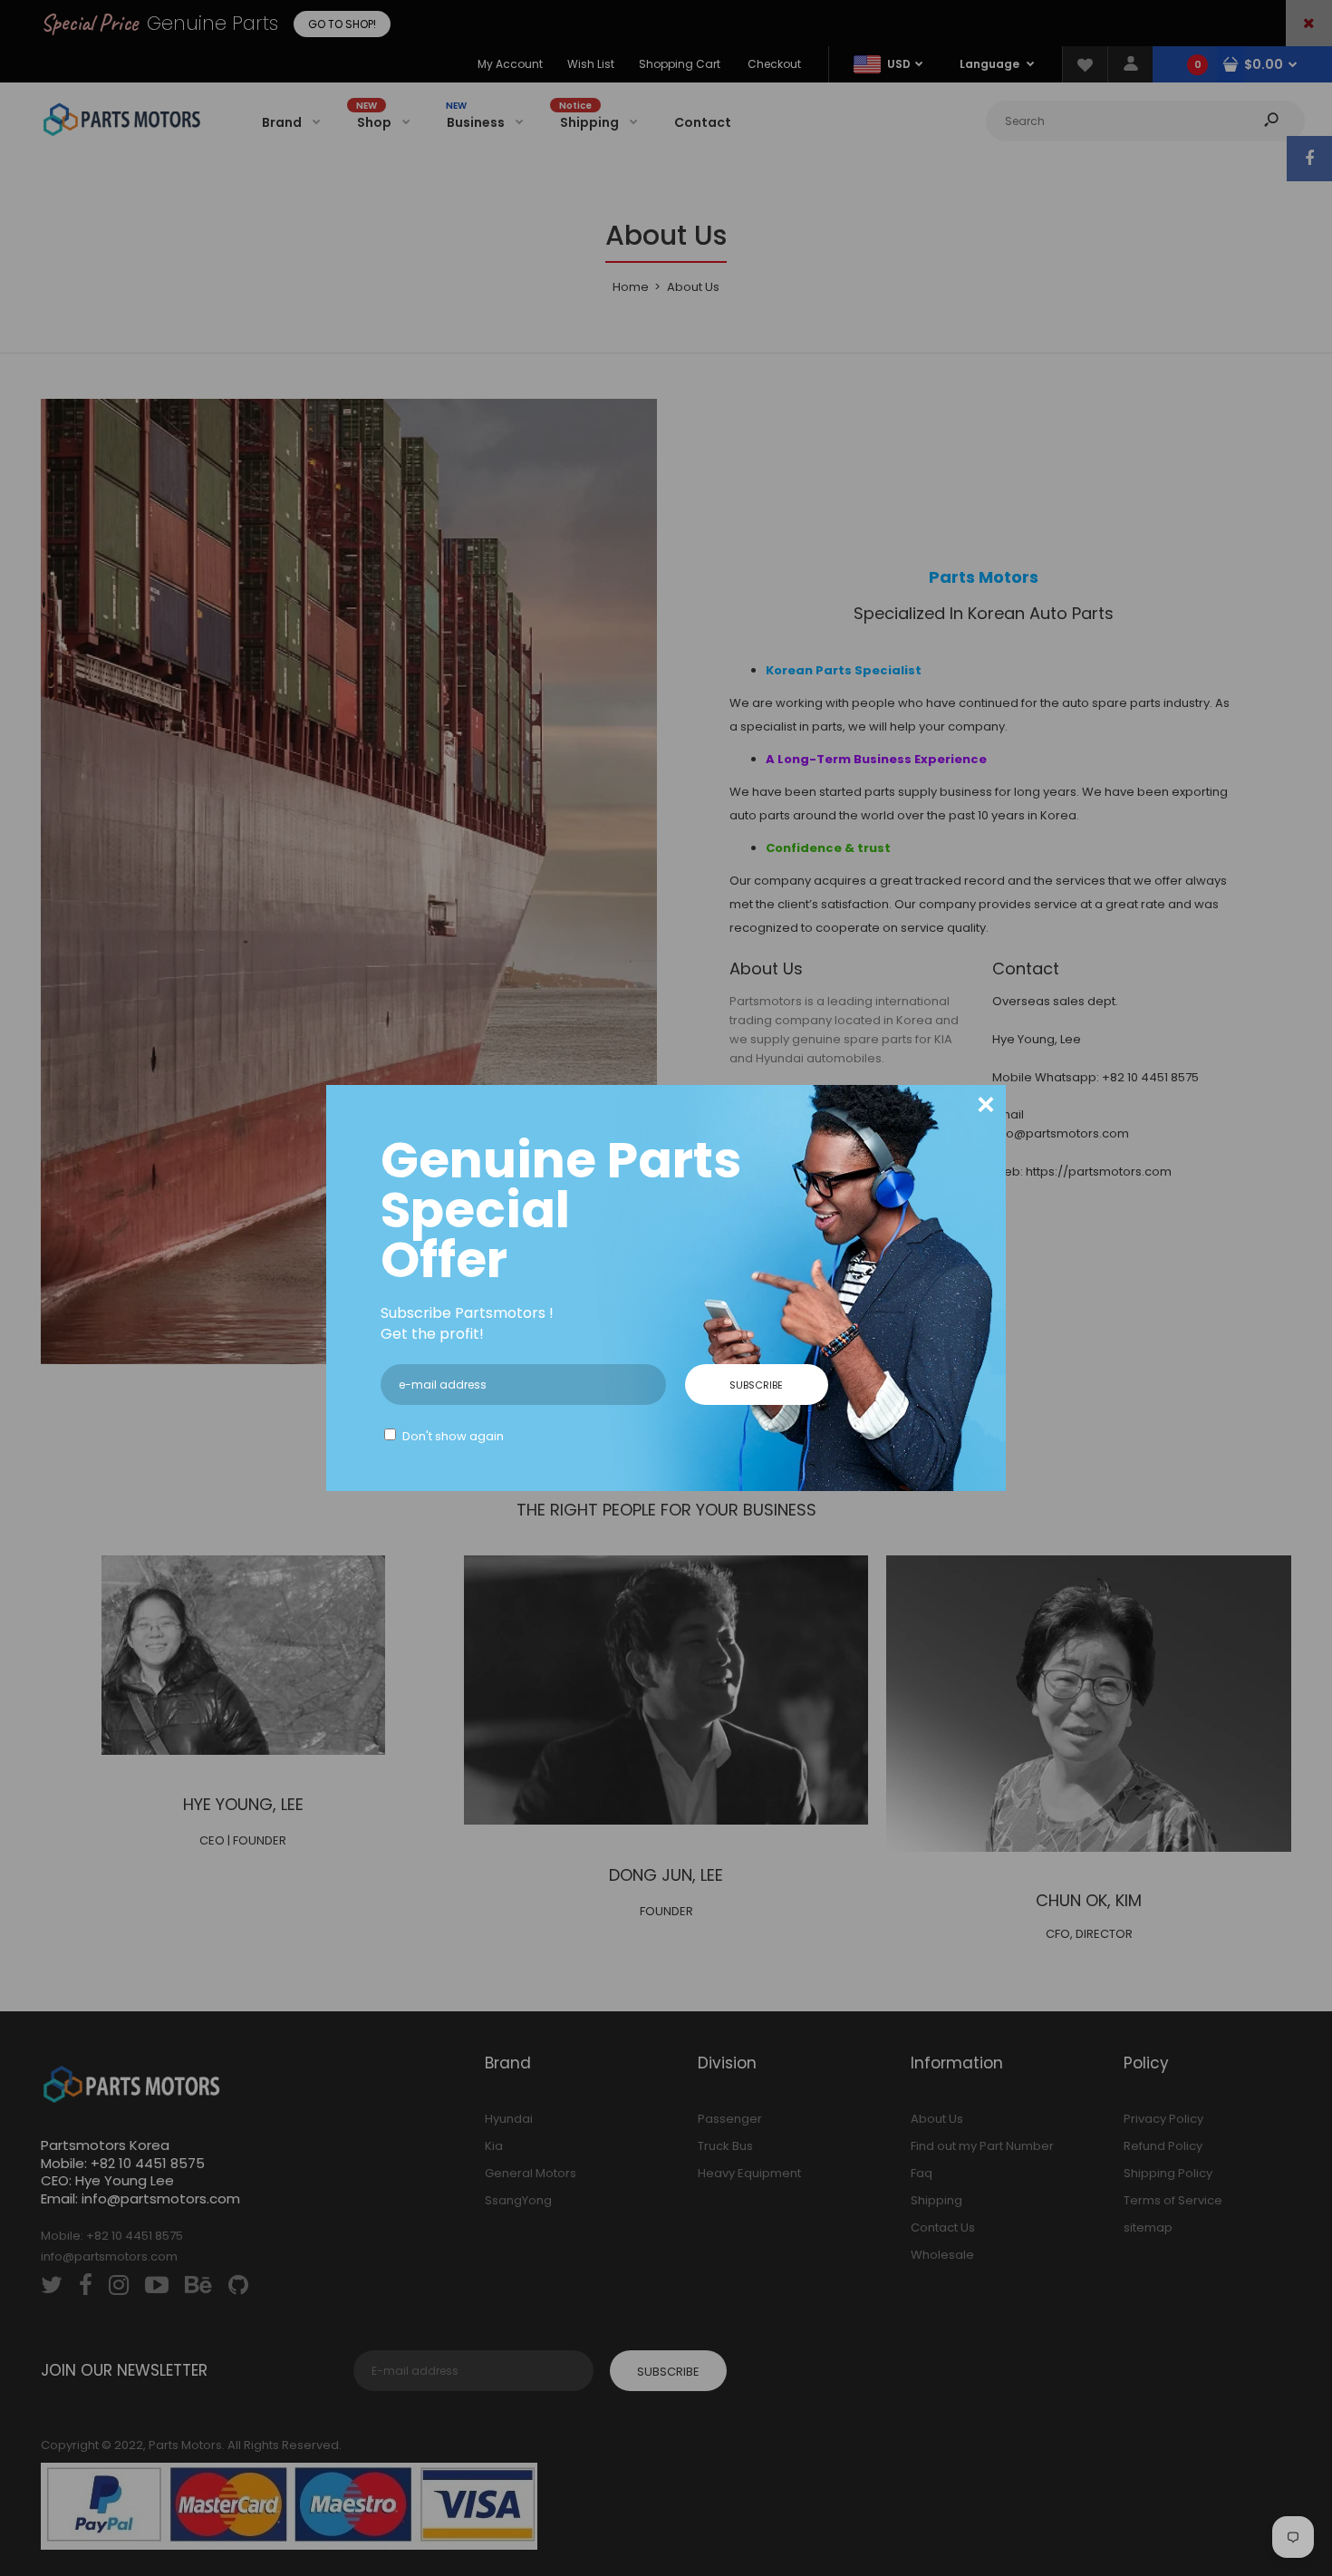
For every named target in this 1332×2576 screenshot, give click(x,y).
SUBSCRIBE (756, 1385)
